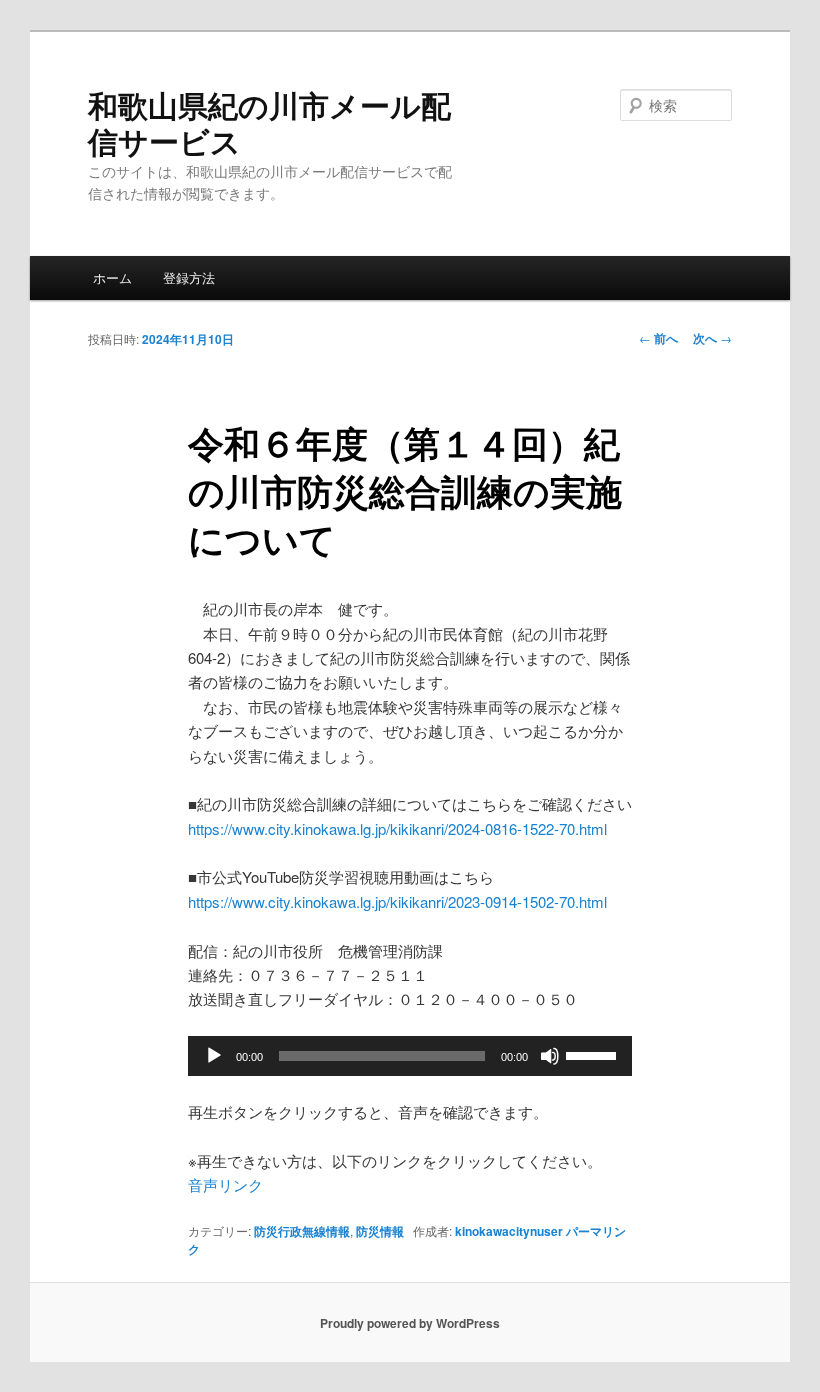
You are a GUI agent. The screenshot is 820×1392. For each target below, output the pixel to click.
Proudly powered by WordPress (410, 1323)
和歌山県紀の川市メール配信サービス (269, 122)
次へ (712, 338)
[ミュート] (550, 1056)
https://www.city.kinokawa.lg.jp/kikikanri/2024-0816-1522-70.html (397, 828)
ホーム (112, 277)
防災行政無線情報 (302, 1231)
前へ (658, 338)
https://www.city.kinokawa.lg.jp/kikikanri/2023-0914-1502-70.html (397, 901)
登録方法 (189, 277)
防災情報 (380, 1231)
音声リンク (225, 1184)
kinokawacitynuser (509, 1231)
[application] (410, 1056)
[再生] (214, 1056)
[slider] (594, 1054)
